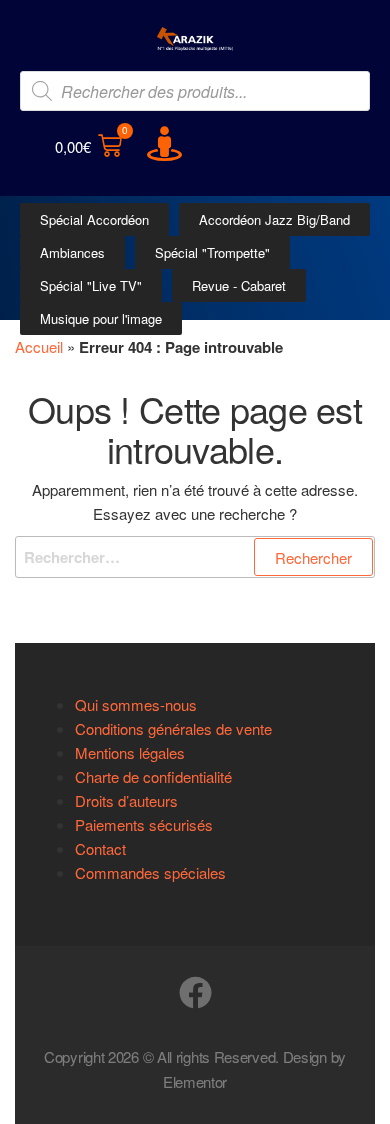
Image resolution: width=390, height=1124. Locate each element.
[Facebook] (195, 992)
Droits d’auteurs (126, 800)
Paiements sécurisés (144, 824)
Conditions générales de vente (173, 728)
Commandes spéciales (150, 872)
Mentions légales (130, 752)
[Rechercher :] (195, 557)
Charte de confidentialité (153, 776)
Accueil (39, 346)
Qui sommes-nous (136, 704)
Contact (100, 848)
